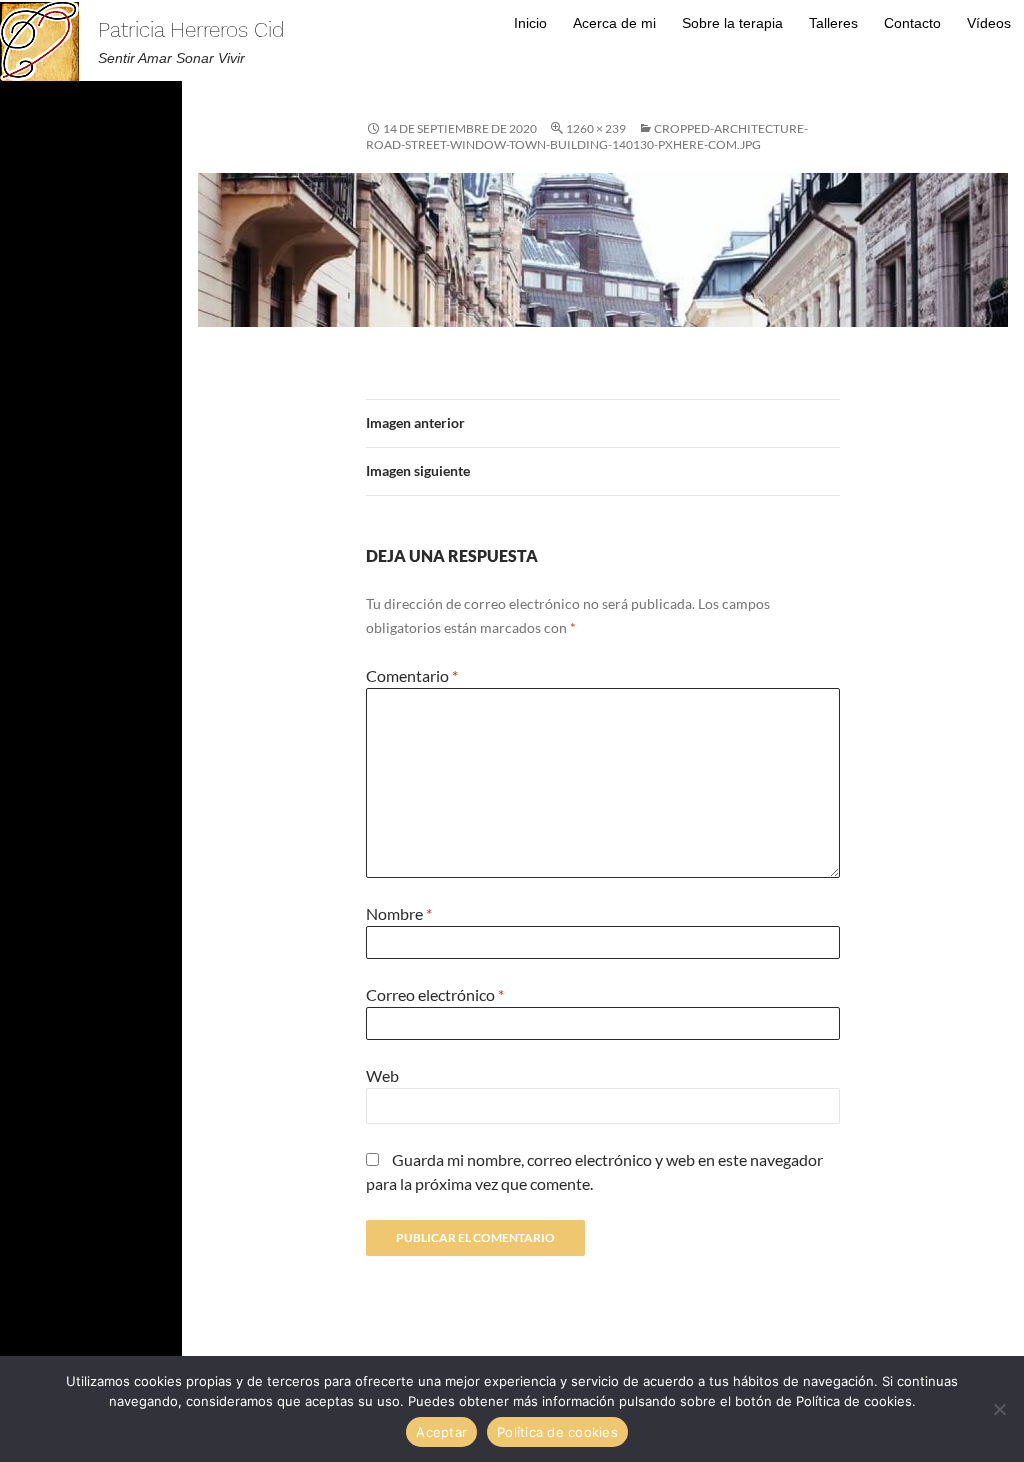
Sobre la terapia (732, 23)
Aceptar (441, 1432)
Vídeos (989, 23)
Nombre (399, 913)
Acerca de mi (614, 23)
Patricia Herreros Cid (191, 30)
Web (382, 1075)
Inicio (530, 23)
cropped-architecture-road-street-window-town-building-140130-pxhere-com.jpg (587, 136)
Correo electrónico (435, 994)
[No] (999, 1409)
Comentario (412, 675)
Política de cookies (557, 1432)
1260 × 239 (596, 128)
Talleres (833, 23)
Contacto (912, 23)
